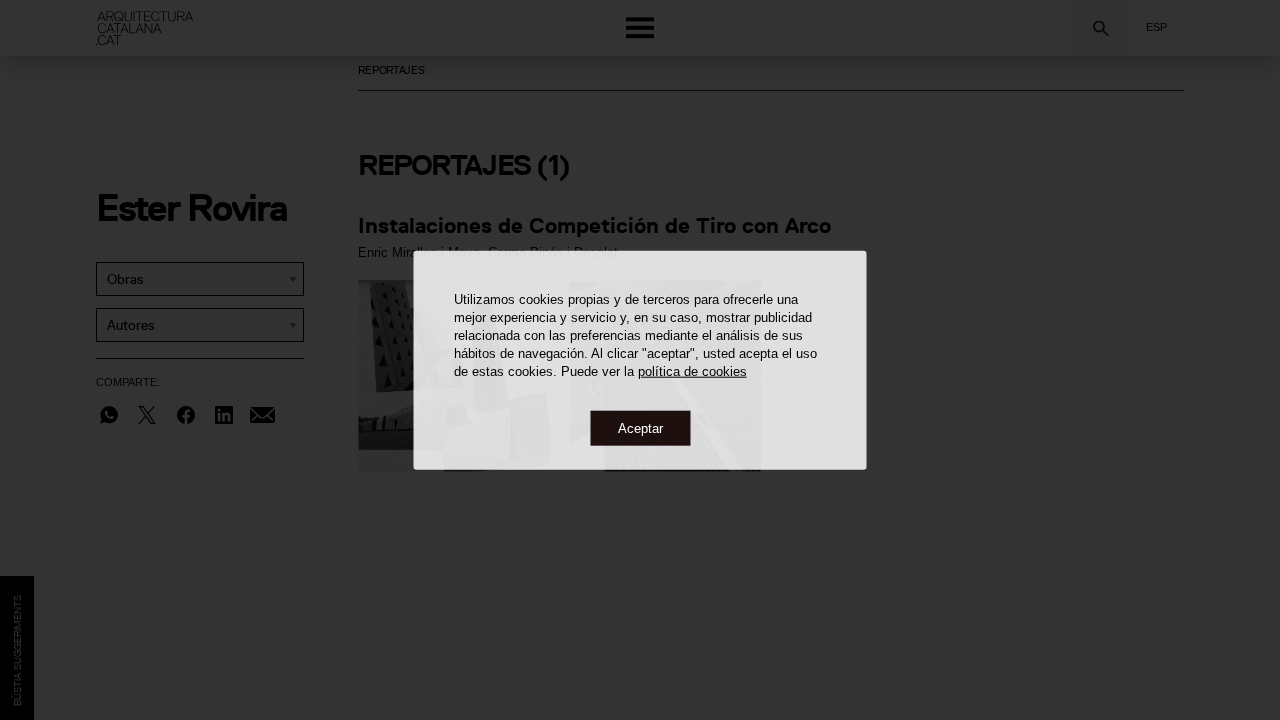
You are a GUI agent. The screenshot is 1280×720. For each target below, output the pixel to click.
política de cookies (692, 370)
